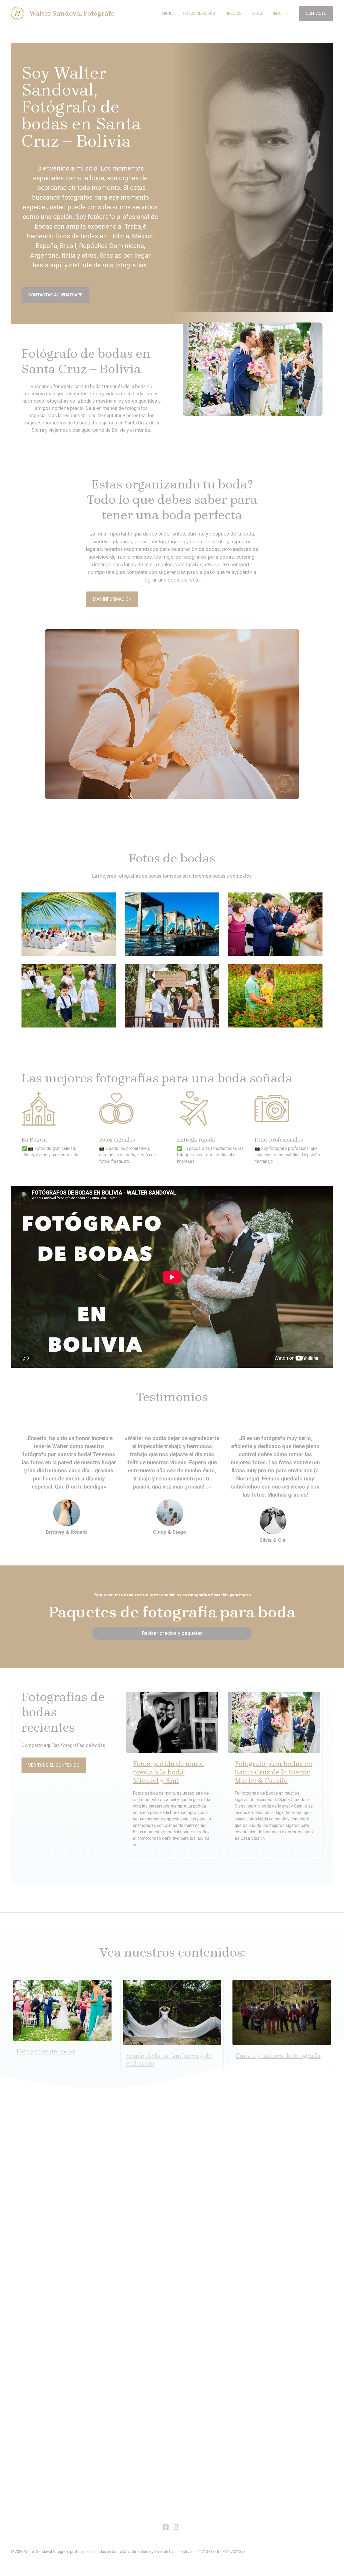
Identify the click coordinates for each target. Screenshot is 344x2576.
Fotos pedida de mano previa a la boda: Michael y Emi (168, 1772)
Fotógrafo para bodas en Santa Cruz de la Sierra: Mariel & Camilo (273, 1772)
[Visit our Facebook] (166, 2527)
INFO (277, 13)
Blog (257, 13)
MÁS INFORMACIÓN (112, 599)
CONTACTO (316, 13)
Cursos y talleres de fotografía (278, 2056)
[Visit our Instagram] (176, 2527)
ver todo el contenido (54, 1765)
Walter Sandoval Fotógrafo (72, 13)
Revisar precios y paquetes (172, 1633)
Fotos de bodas (199, 13)
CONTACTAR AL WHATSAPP (55, 295)
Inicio (167, 13)
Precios (234, 13)
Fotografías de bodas (46, 2051)
